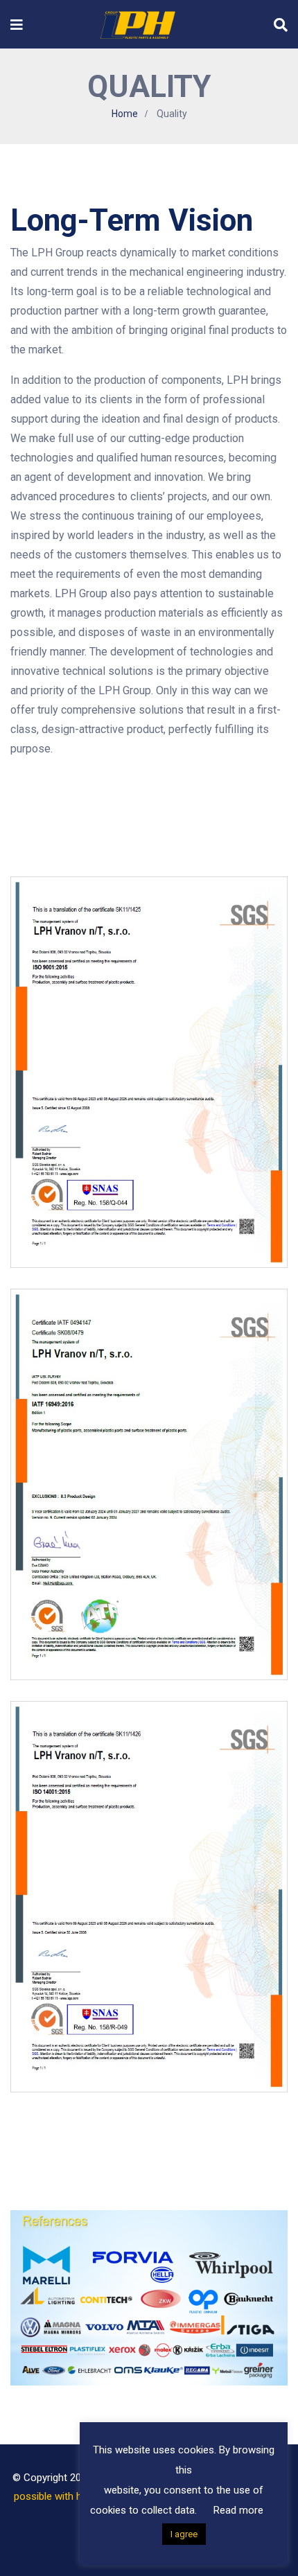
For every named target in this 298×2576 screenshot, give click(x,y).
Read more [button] (238, 2510)
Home (125, 114)
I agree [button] (184, 2534)
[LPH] (138, 24)
